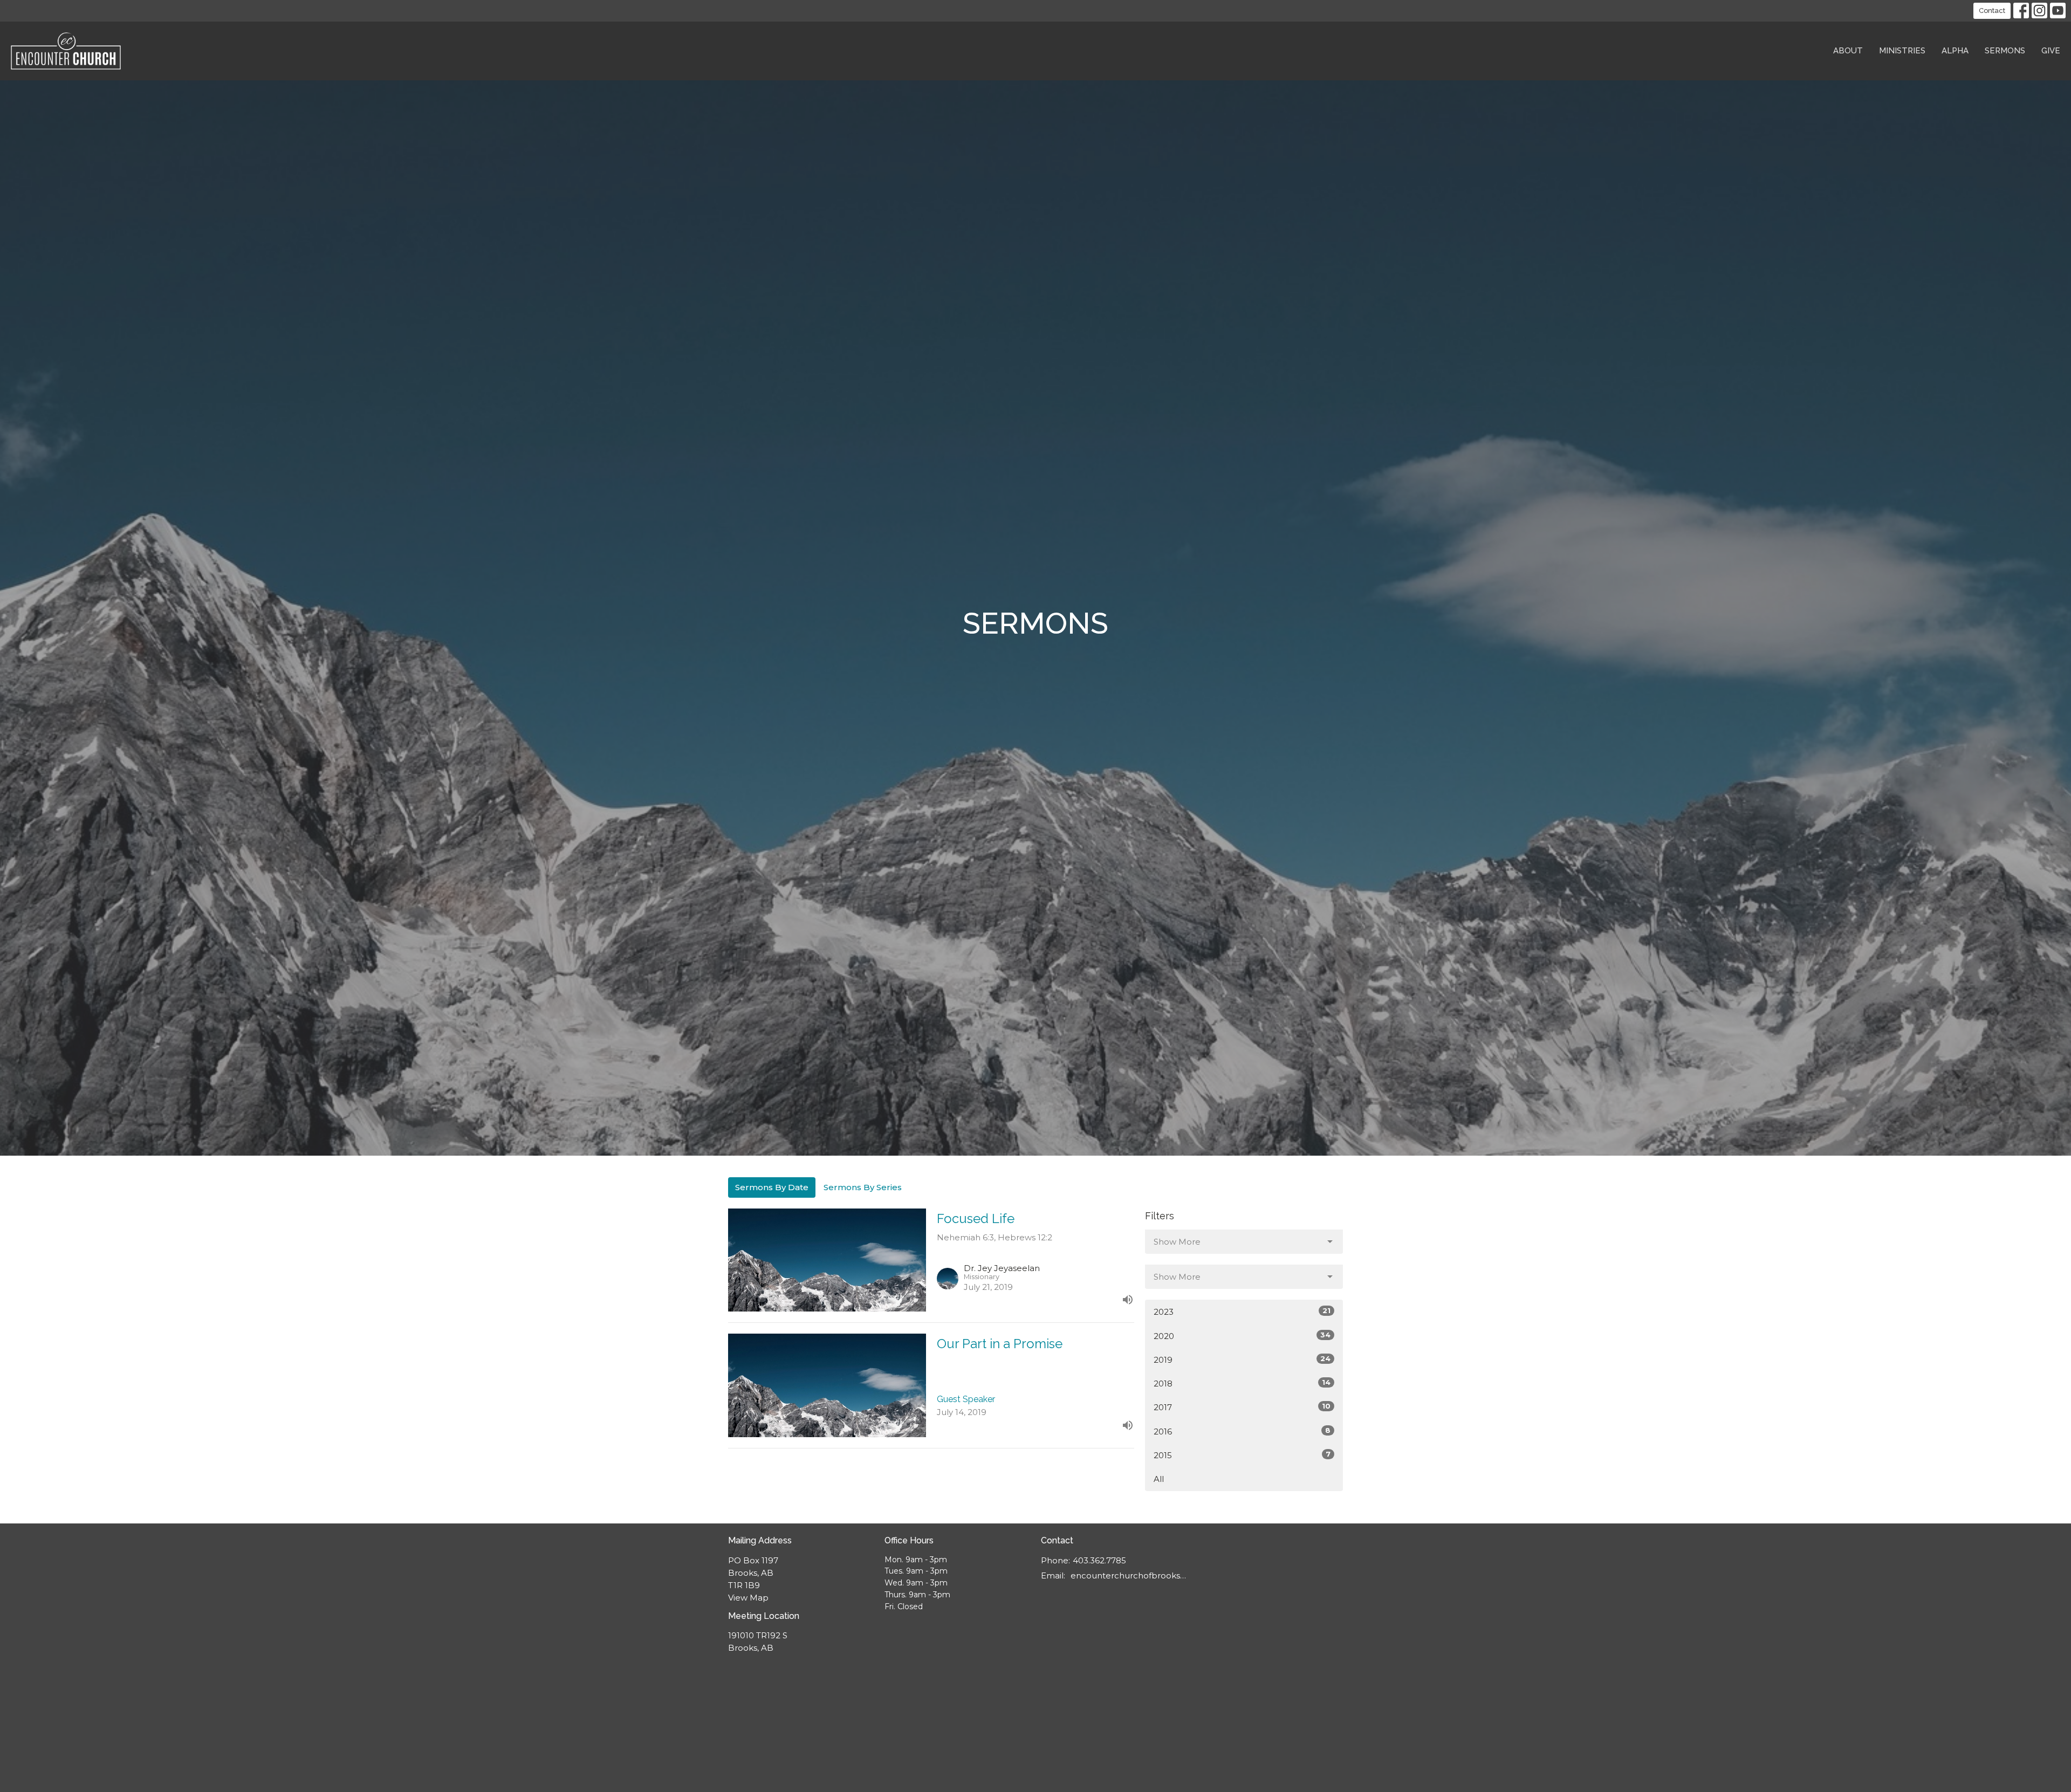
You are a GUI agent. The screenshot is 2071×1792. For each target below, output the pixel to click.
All (1159, 1479)
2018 (1242, 1383)
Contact (1992, 11)
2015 (1242, 1455)
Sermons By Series (863, 1187)
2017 (1242, 1407)
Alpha (1955, 51)
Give (2051, 51)
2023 (1242, 1312)
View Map (748, 1598)
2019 (1242, 1360)
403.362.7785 (1099, 1560)
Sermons (2005, 51)
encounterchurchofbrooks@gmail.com (1129, 1575)
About (1848, 51)
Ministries (1902, 51)
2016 (1242, 1431)
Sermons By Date (772, 1187)
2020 (1242, 1336)
